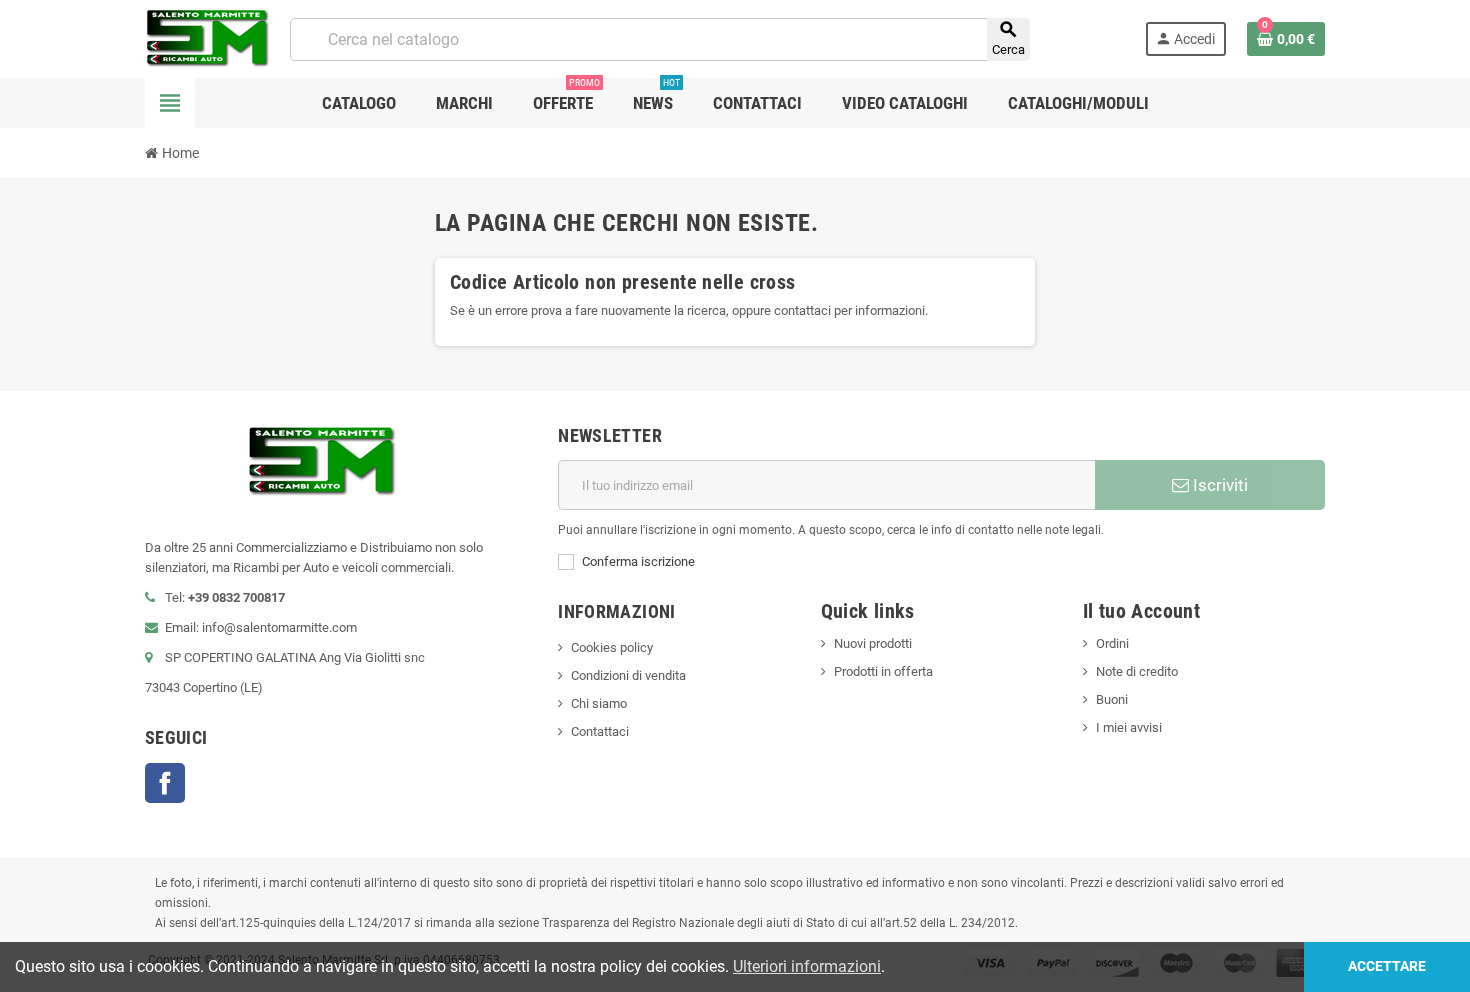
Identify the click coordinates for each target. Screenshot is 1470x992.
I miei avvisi (1129, 727)
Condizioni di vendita (628, 675)
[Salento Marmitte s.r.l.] (207, 37)
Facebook (165, 783)
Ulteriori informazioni (807, 966)
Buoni (1112, 699)
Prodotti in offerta (883, 671)
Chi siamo (599, 703)
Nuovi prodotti (873, 643)
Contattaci (600, 731)
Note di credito (1137, 671)
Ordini (1112, 643)
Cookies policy (612, 647)
